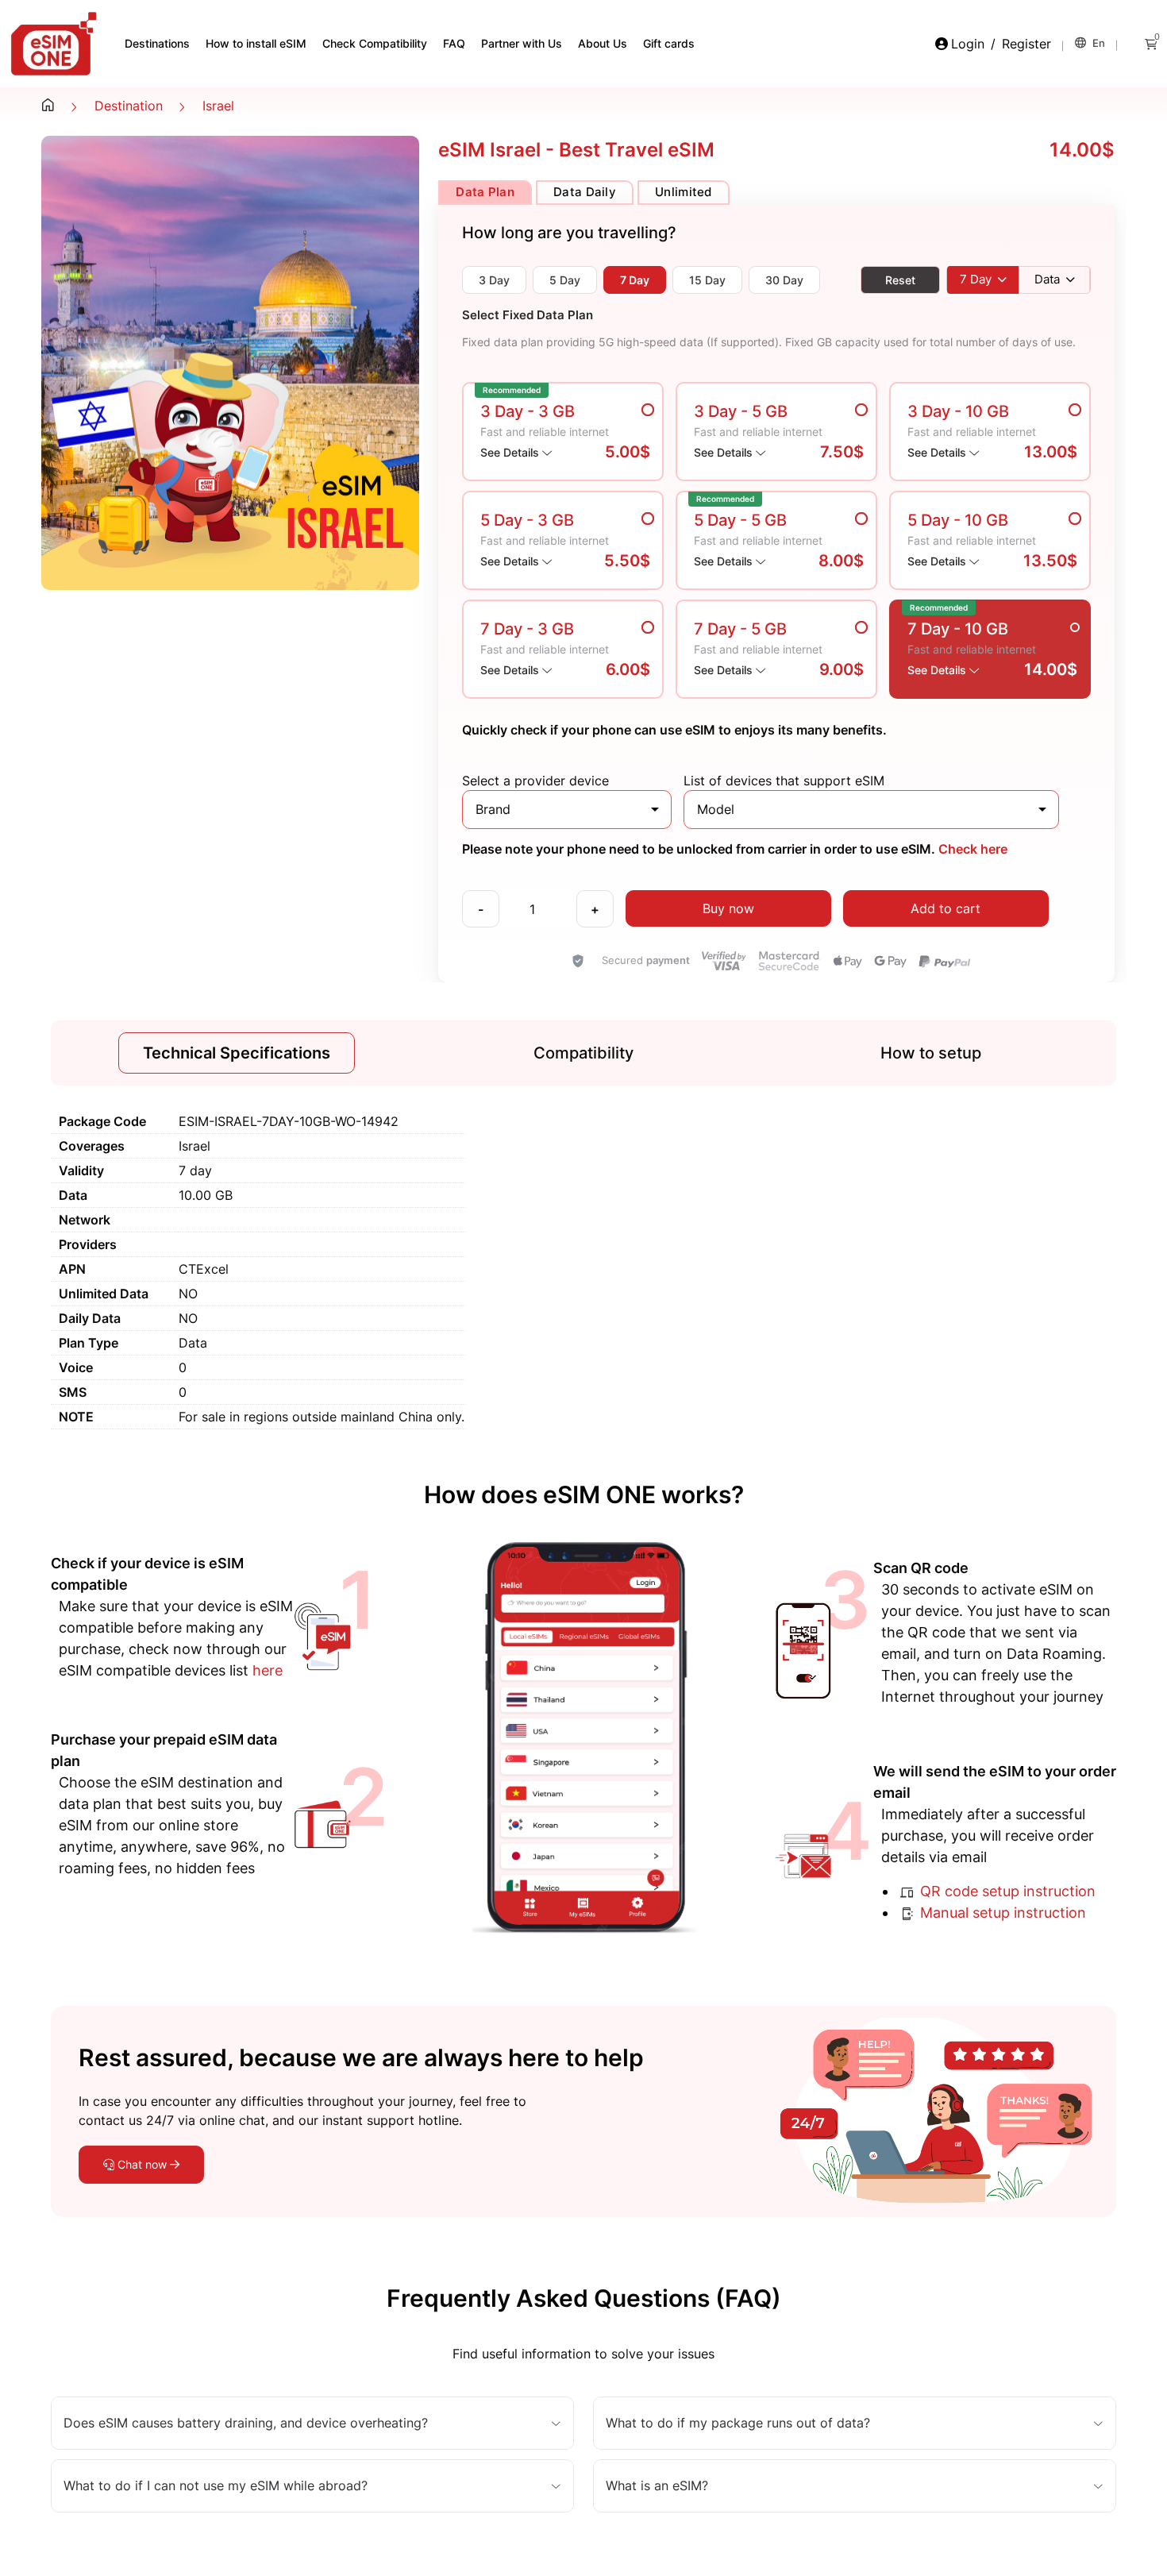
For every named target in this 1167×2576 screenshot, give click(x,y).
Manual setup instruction (1001, 1913)
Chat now (142, 2164)
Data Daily (585, 192)
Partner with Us (522, 43)
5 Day (565, 280)
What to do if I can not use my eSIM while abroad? (216, 2486)
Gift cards (669, 43)
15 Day (707, 280)
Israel (218, 106)
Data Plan (485, 192)
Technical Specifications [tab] (237, 1053)
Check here (971, 849)
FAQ (454, 43)
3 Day (494, 280)
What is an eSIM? (657, 2486)
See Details (511, 452)
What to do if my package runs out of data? (738, 2424)
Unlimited (684, 192)
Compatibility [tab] (583, 1053)
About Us (603, 43)
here (268, 1670)
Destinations (157, 43)
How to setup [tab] (931, 1053)
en (1098, 43)
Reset (900, 280)
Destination (129, 106)
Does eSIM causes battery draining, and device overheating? (246, 2424)
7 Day (635, 280)
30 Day (784, 280)
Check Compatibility (375, 43)
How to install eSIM (256, 43)
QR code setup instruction (1006, 1891)
